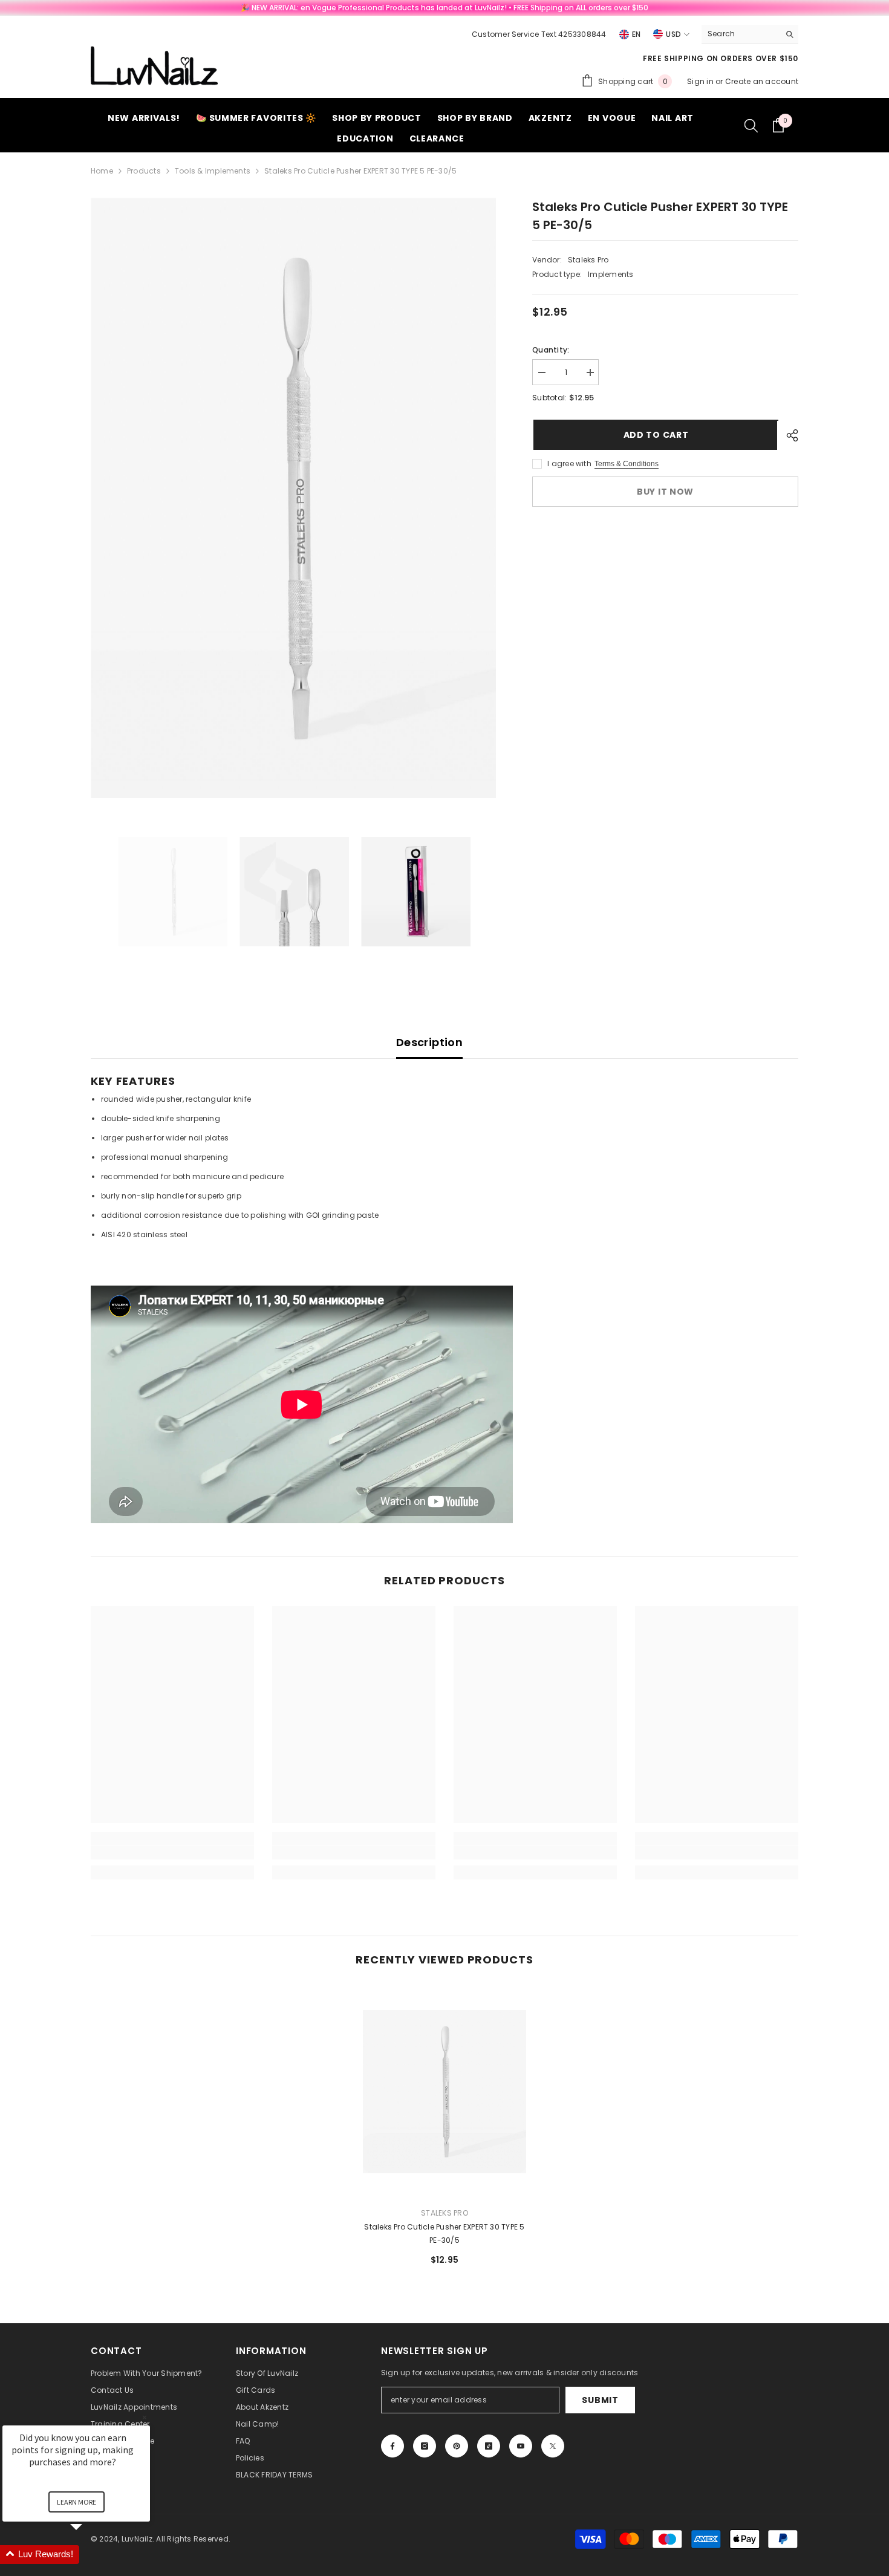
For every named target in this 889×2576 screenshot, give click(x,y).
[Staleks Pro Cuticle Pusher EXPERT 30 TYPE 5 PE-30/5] (444, 2091)
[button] (91, 2555)
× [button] (145, 2417)
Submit (600, 2400)
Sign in (701, 81)
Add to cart (655, 435)
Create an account (762, 81)
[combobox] (741, 34)
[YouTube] (521, 2446)
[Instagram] (425, 2446)
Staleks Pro (588, 260)
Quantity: (551, 350)
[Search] (750, 34)
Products (144, 171)
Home (102, 171)
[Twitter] (553, 2446)
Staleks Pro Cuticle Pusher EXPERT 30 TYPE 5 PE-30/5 (444, 2233)
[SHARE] (788, 435)
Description (429, 1042)
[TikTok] (489, 2446)
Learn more (77, 2502)
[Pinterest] (457, 2446)
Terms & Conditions (627, 464)
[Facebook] (392, 2446)
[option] (294, 498)
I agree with (569, 463)
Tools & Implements (213, 171)
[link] (172, 1853)
